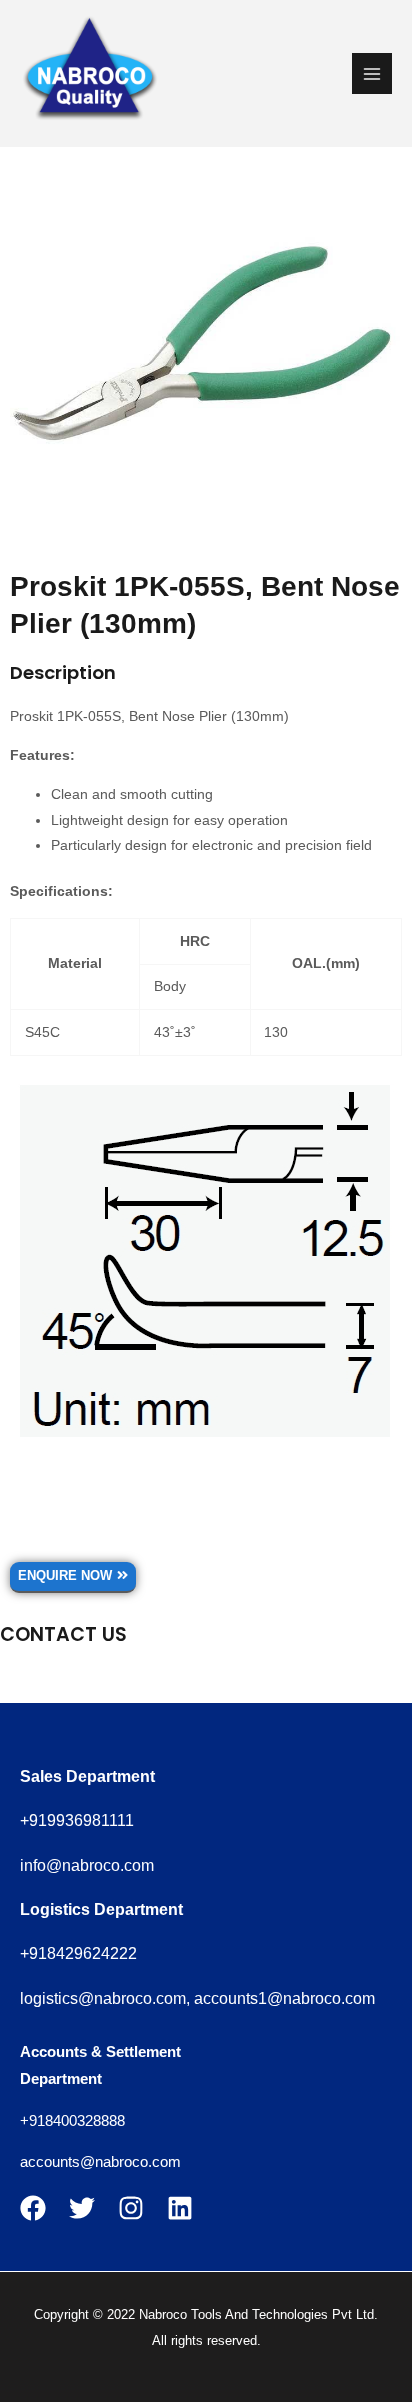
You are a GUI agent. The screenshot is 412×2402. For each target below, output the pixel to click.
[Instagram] (131, 2208)
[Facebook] (33, 2208)
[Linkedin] (180, 2208)
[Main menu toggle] (372, 73)
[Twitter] (82, 2208)
